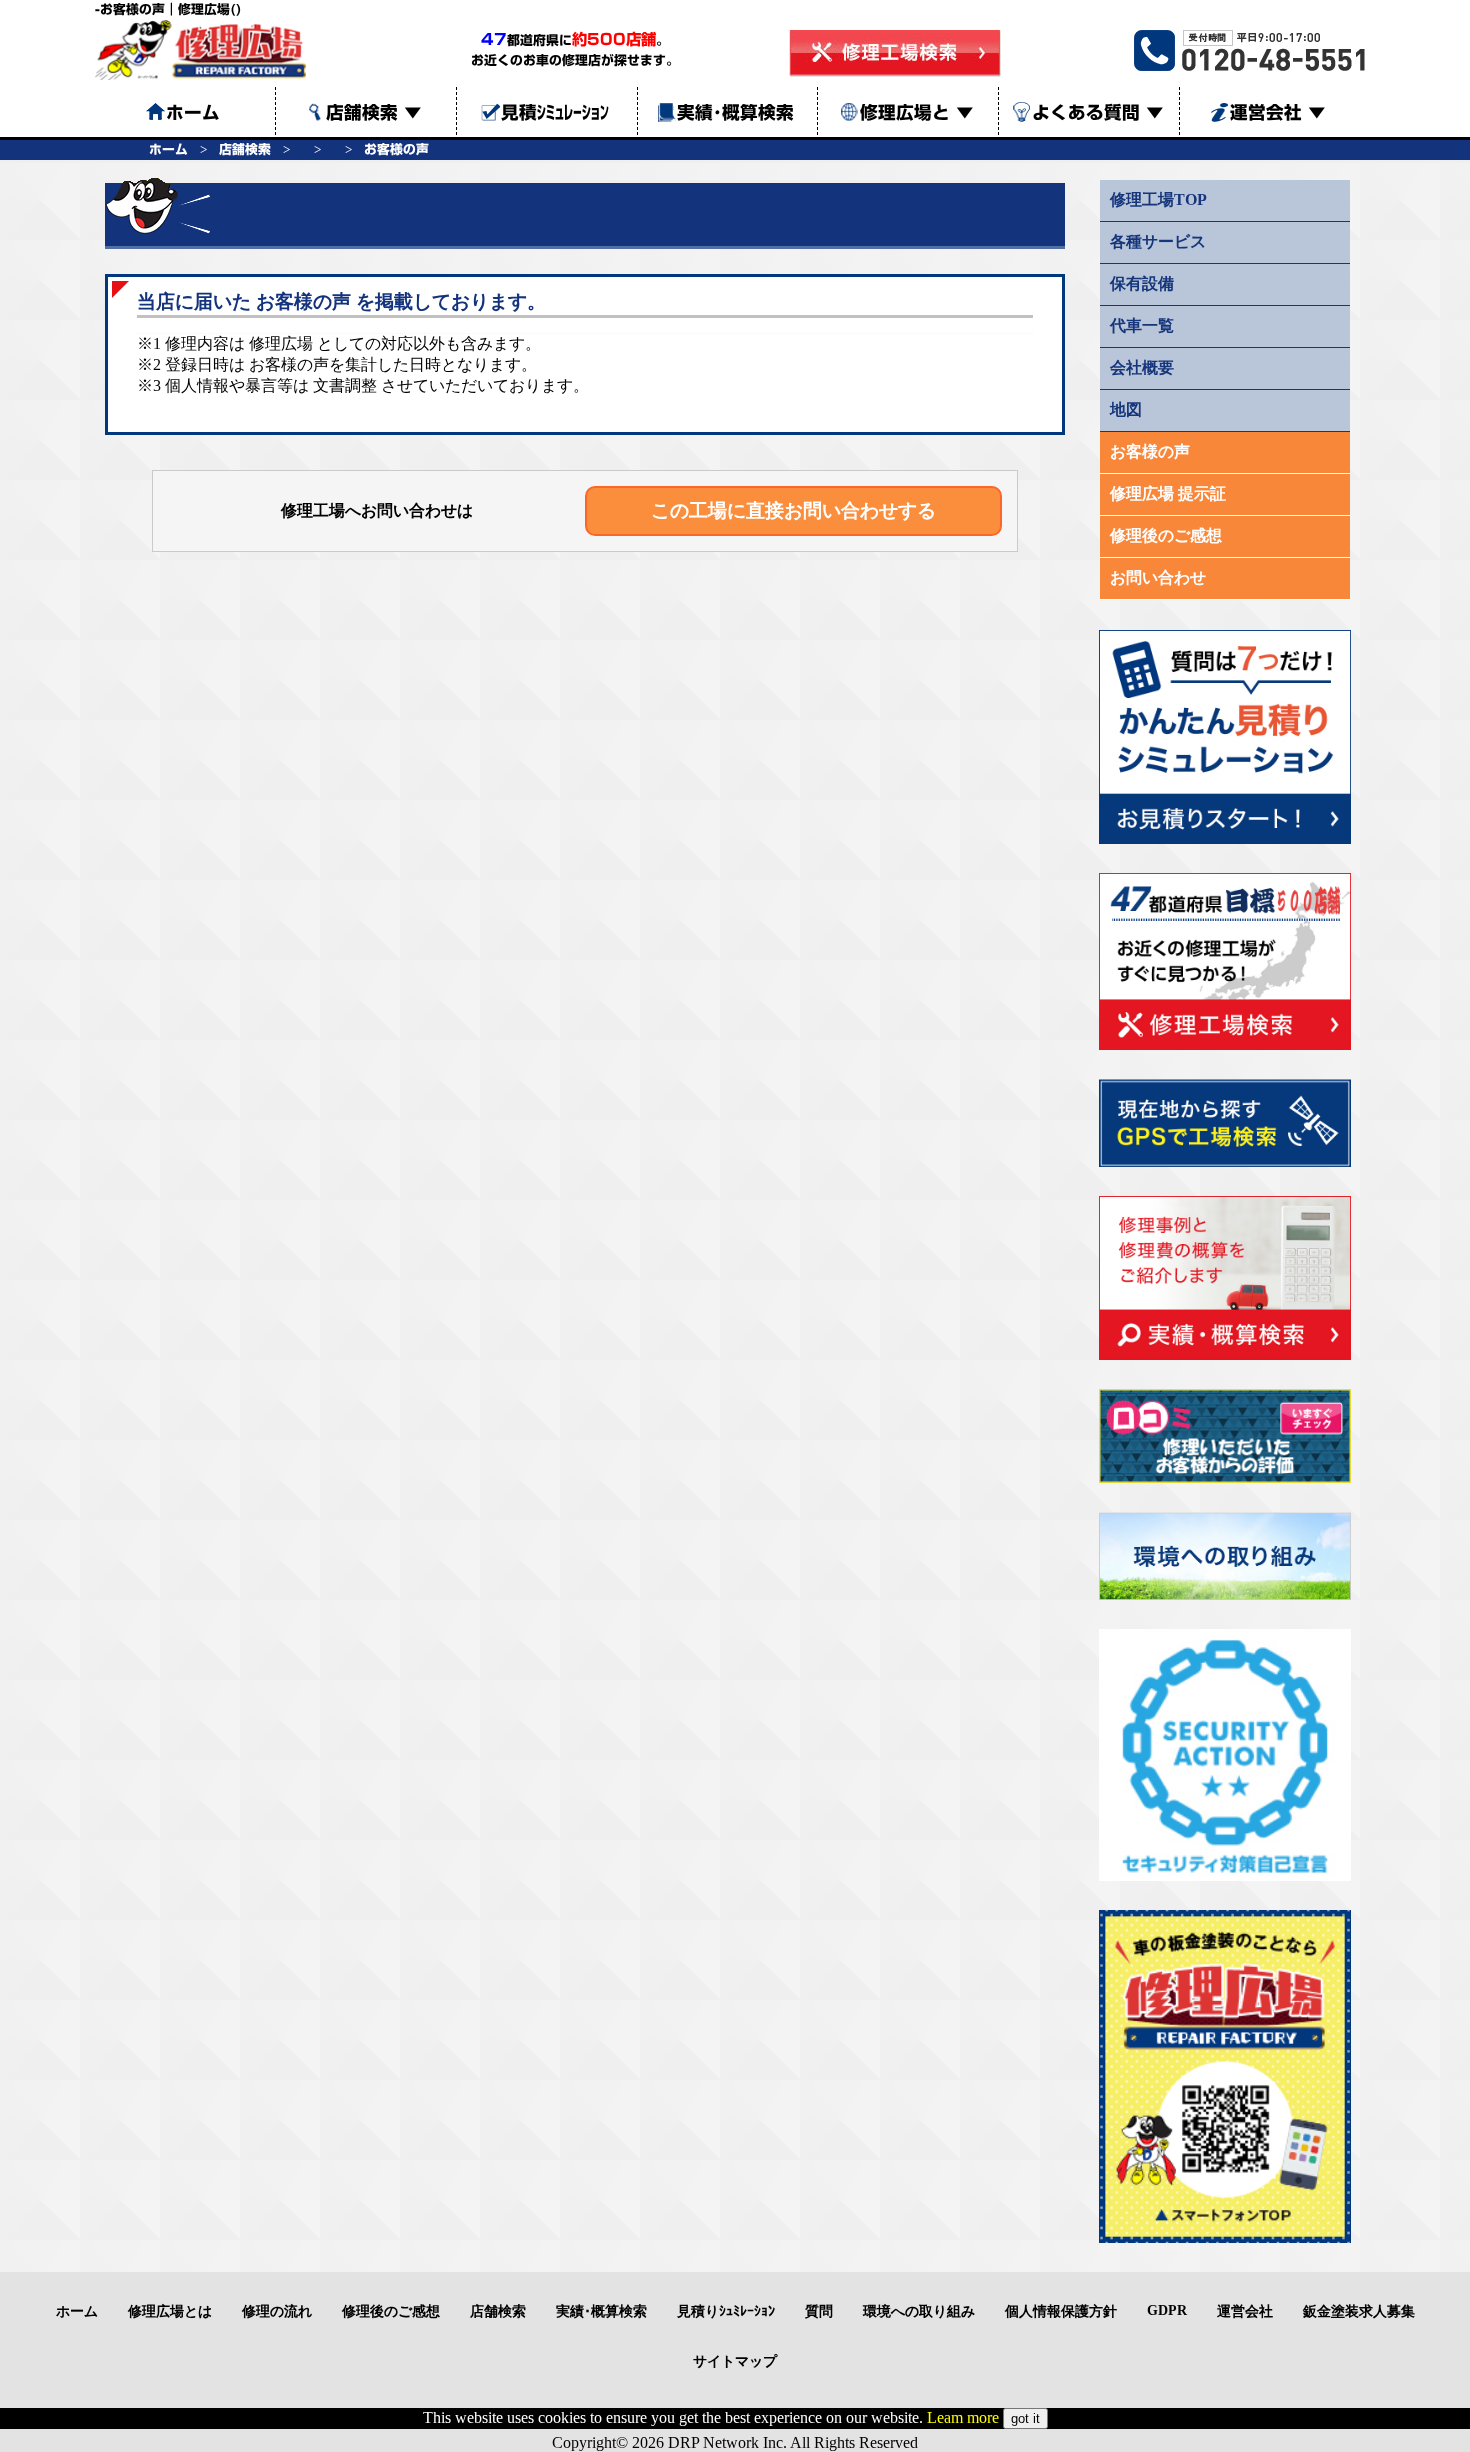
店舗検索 (374, 112)
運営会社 (1278, 112)
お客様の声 (396, 149)
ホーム (168, 149)
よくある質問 (1098, 112)
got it (1025, 2418)
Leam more (963, 2417)
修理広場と (917, 112)
